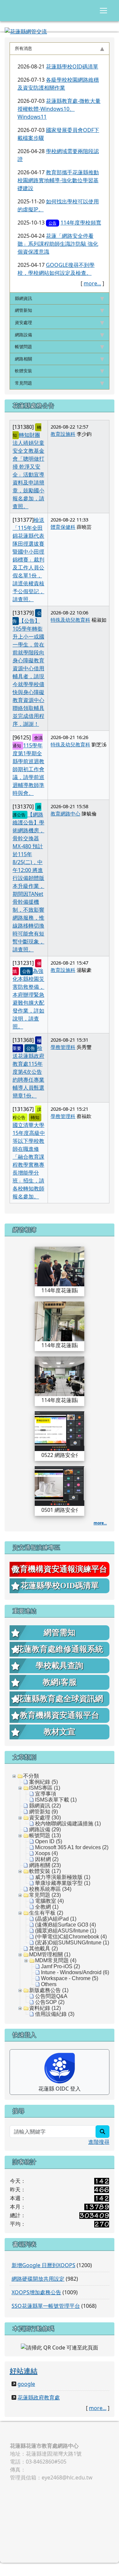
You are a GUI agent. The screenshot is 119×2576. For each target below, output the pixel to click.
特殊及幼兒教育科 (70, 620)
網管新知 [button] (23, 310)
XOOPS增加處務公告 (36, 2292)
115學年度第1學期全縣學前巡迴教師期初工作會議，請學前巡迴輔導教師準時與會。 (28, 769)
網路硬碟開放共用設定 (38, 2279)
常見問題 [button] (23, 383)
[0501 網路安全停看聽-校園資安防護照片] (59, 1485)
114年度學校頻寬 (81, 223)
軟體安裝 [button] (23, 371)
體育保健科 (63, 527)
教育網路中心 (65, 813)
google (26, 2384)
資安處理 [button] (23, 322)
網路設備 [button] (23, 335)
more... (92, 283)
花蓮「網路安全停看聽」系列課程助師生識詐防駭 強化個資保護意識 (58, 244)
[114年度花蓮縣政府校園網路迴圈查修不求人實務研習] (59, 1266)
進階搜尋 (99, 2142)
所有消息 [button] (23, 48)
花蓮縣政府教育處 (39, 2397)
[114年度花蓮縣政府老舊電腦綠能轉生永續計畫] (59, 1376)
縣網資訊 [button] (23, 298)
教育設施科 (63, 434)
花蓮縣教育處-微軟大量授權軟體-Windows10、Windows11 (59, 109)
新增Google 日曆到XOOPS (43, 2265)
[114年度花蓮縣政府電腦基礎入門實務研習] (59, 1321)
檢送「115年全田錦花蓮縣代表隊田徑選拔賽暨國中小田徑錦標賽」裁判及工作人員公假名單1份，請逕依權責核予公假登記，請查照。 (28, 560)
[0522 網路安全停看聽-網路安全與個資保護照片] (59, 1431)
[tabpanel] (59, 174)
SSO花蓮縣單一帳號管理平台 (46, 2306)
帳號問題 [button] (23, 347)
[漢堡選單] (103, 11)
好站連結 (23, 2370)
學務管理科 (63, 1047)
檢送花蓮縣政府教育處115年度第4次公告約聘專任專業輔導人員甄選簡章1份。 (28, 1072)
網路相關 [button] (23, 359)
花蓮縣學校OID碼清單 (72, 66)
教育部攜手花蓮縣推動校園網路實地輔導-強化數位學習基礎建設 (58, 180)
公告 (53, 223)
